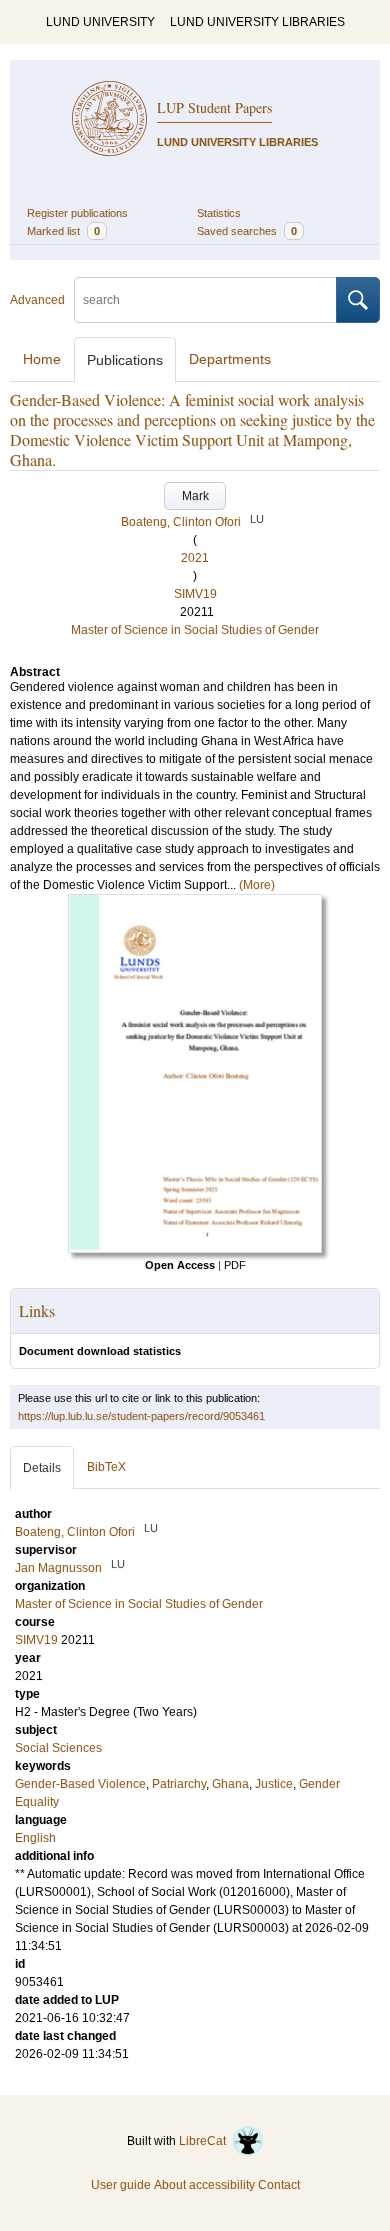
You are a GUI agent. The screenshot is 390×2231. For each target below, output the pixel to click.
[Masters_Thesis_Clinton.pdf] (195, 1249)
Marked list (63, 231)
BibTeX (106, 1467)
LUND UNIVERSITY (100, 22)
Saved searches (247, 231)
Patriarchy (179, 1784)
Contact (279, 2185)
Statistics (219, 213)
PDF (235, 1265)
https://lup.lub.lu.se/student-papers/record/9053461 (141, 1416)
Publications (125, 360)
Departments (230, 359)
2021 (195, 558)
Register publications (77, 213)
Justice (274, 1784)
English (35, 1838)
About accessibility (204, 2185)
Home (42, 359)
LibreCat (205, 2141)
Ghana (230, 1784)
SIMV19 (195, 594)
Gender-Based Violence (80, 1784)
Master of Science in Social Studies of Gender (195, 630)
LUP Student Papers (214, 107)
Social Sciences (58, 1748)
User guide (121, 2185)
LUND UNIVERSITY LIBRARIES (257, 22)
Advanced (37, 300)
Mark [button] (195, 496)
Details (42, 1468)
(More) (257, 885)
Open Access (180, 1265)
